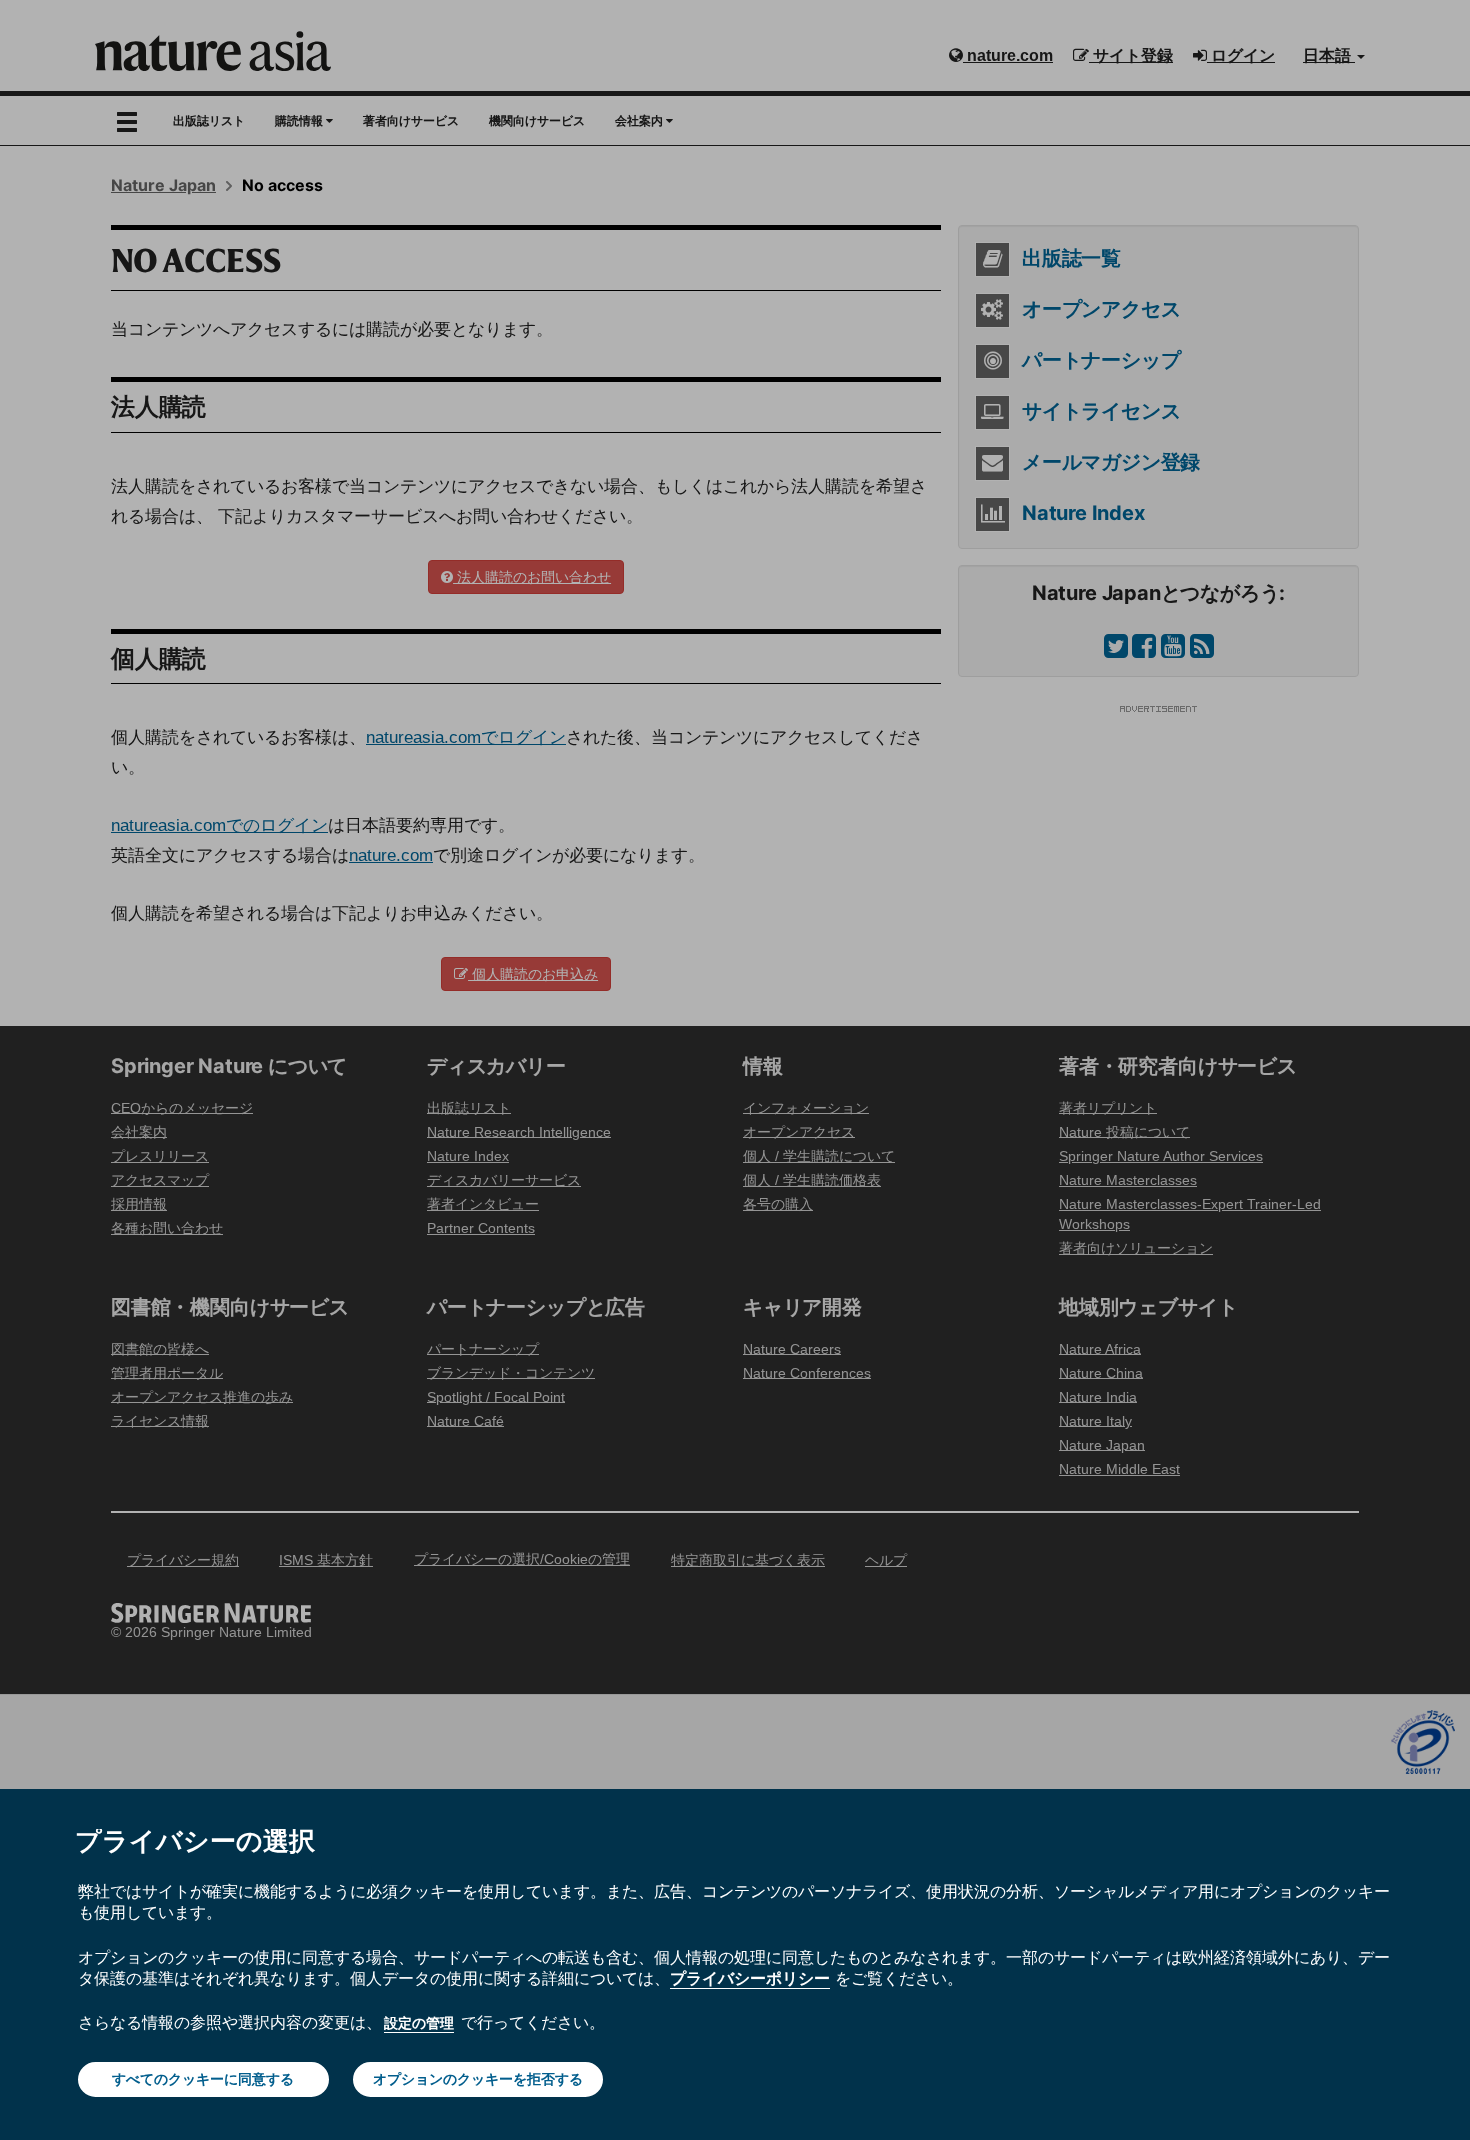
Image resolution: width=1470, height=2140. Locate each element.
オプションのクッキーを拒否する (478, 2079)
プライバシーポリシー (750, 1978)
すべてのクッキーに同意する (203, 2079)
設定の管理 (419, 2023)
